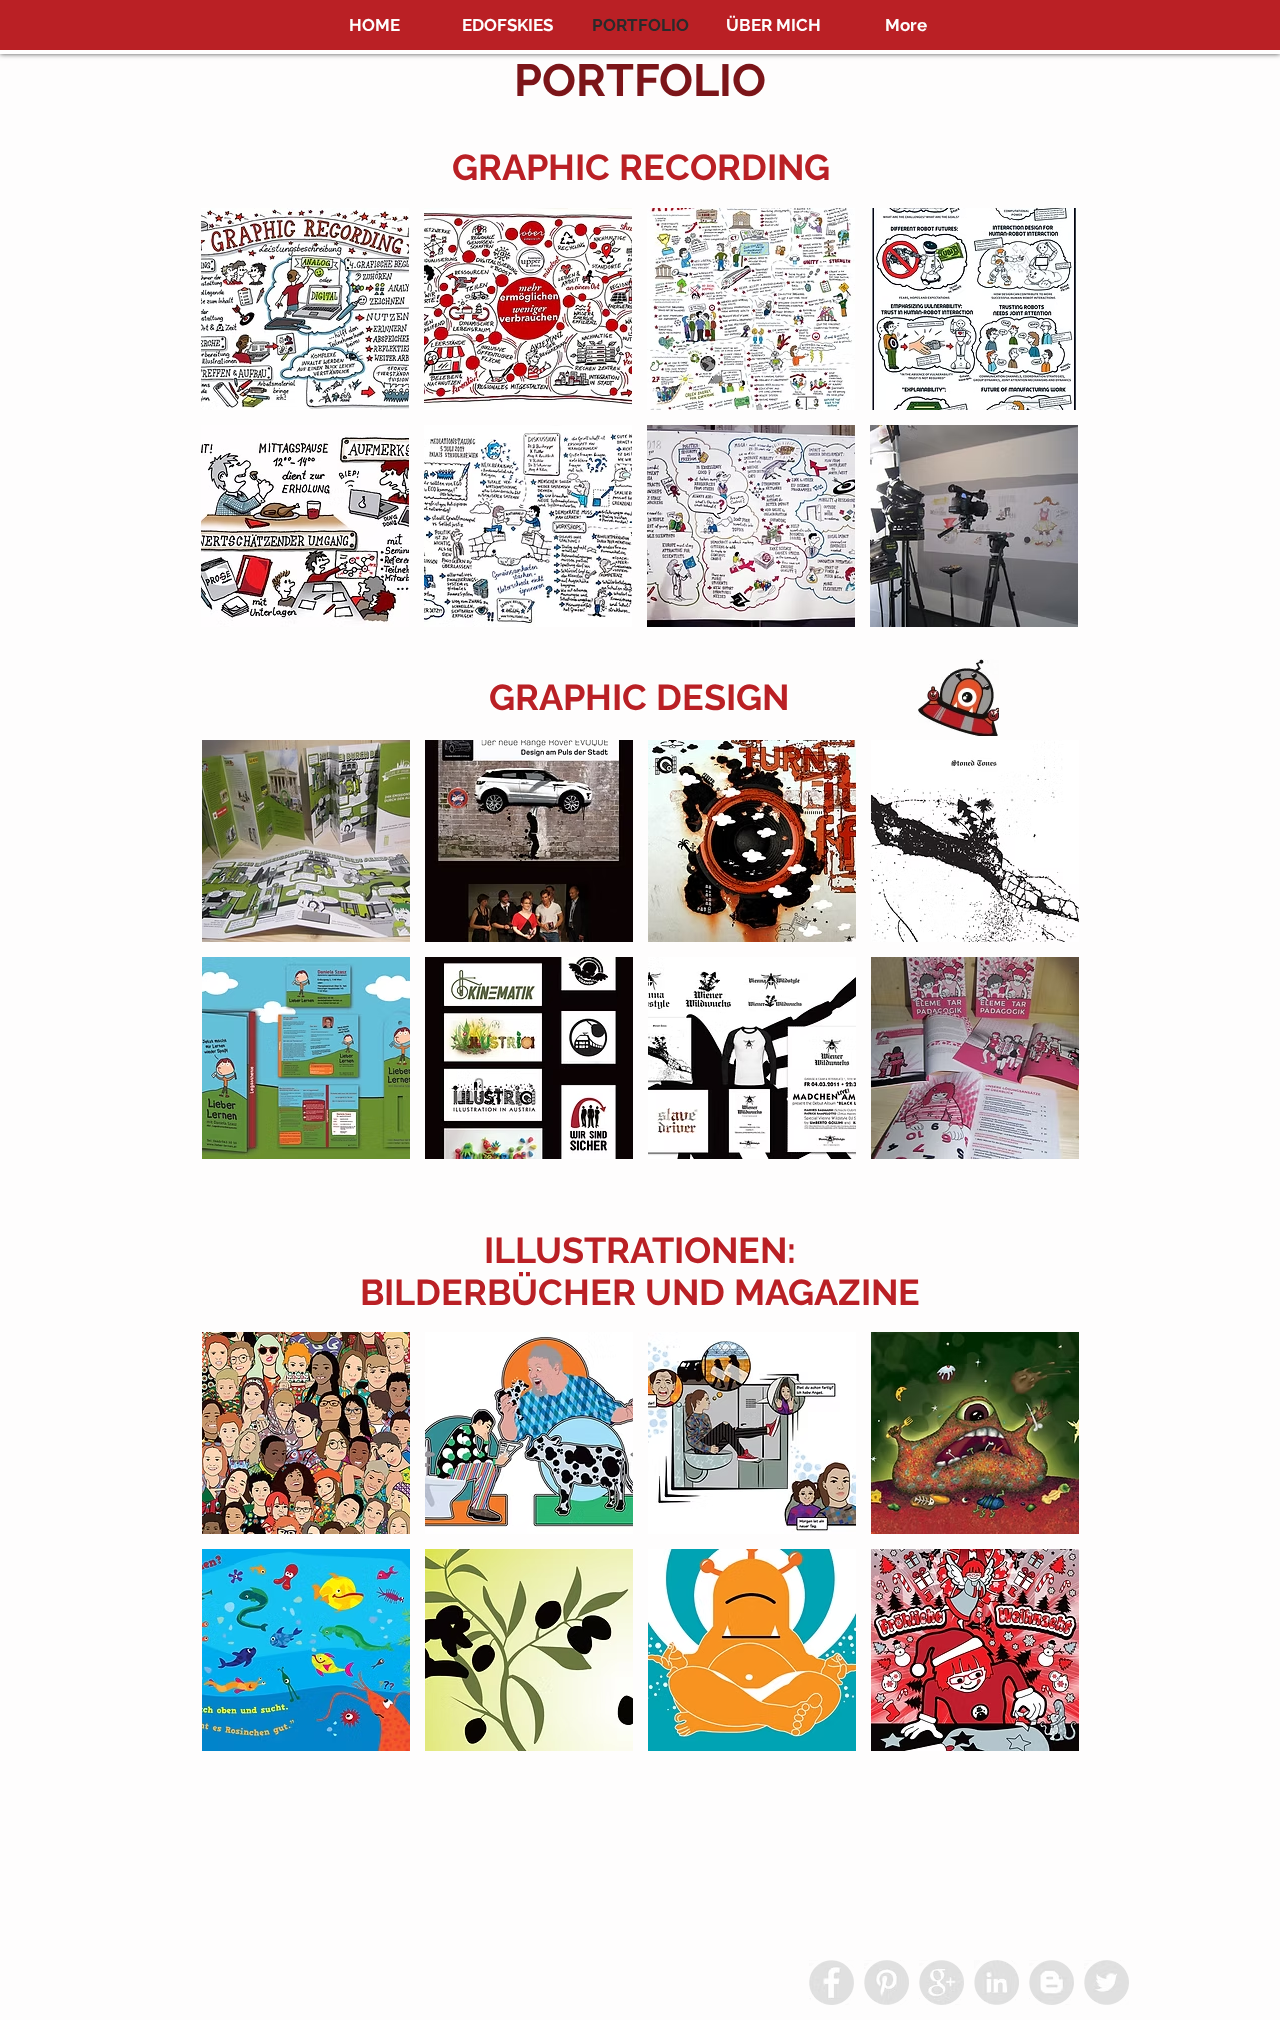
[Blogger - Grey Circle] (1051, 1982)
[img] (306, 1433)
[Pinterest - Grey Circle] (886, 1982)
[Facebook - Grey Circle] (831, 1982)
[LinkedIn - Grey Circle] (996, 1982)
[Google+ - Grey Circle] (941, 1982)
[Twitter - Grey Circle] (1106, 1982)
